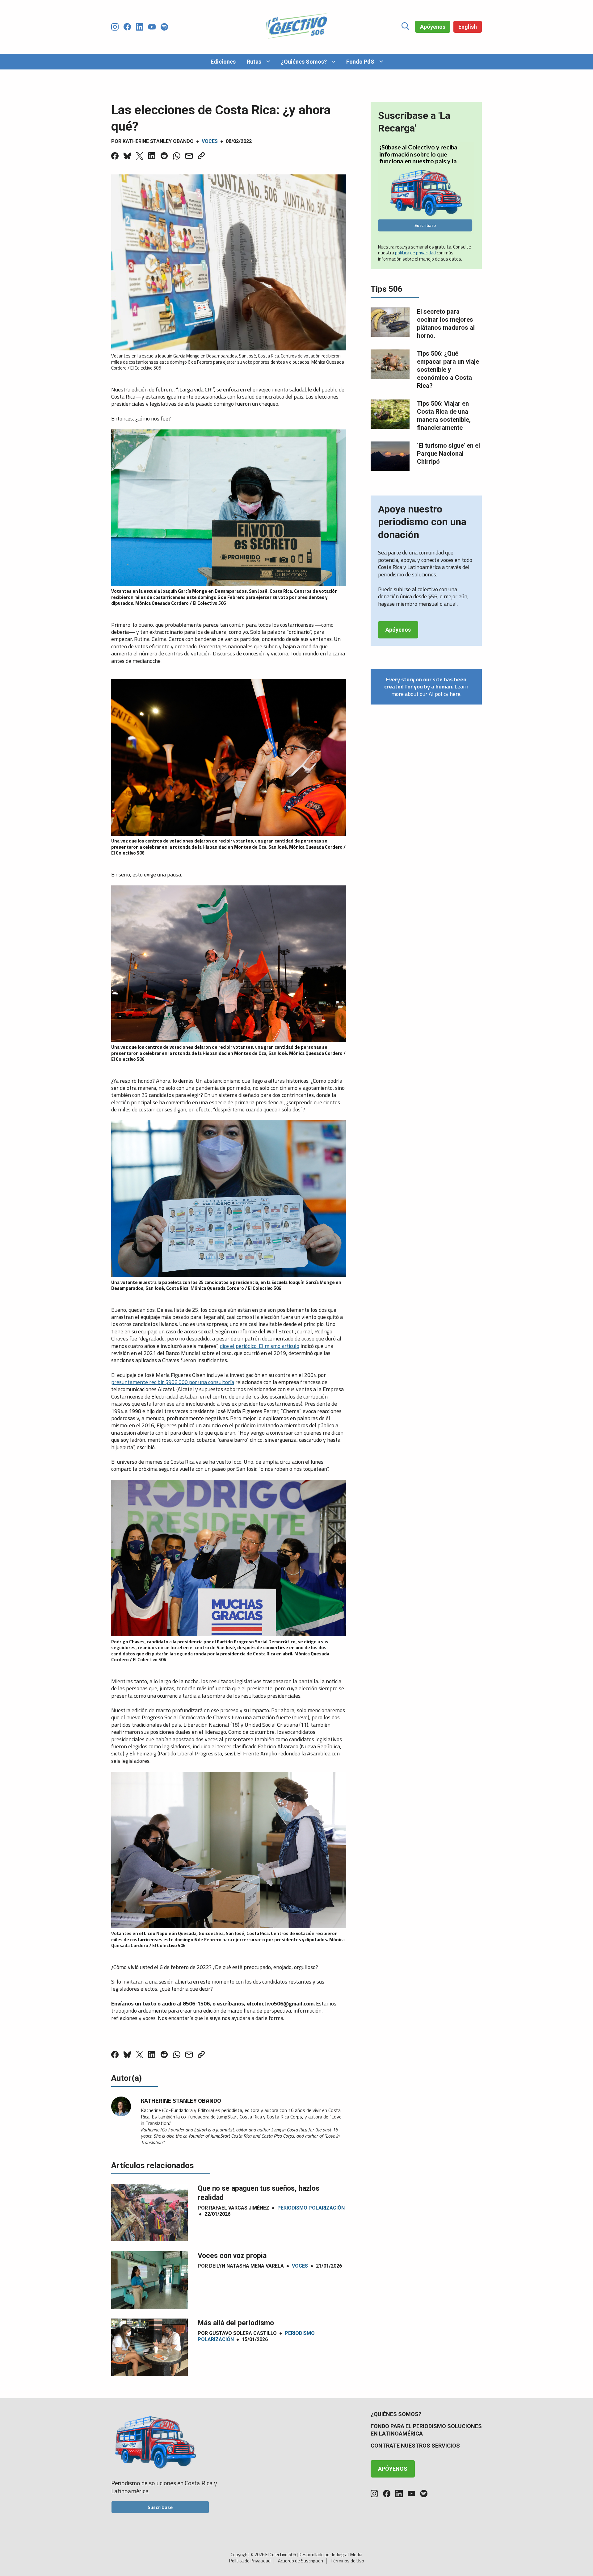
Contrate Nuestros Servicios (415, 2446)
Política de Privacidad (250, 2561)
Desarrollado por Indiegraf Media (330, 2555)
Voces (210, 141)
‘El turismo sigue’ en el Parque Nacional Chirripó (448, 454)
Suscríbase (425, 225)
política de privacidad (416, 253)
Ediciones (223, 62)
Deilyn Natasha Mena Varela (246, 2266)
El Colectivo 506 (281, 2555)
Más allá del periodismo (236, 2323)
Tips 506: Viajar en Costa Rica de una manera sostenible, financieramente (444, 416)
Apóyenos (433, 27)
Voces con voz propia (232, 2256)
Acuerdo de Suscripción (301, 2561)
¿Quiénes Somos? (304, 62)
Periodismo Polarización (311, 2208)
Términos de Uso (347, 2561)
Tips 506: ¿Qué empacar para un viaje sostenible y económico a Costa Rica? (448, 370)
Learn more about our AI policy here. (426, 687)
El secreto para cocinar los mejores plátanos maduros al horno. (446, 324)
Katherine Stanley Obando (158, 141)
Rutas (254, 62)
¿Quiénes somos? (396, 2414)
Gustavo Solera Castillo (243, 2333)
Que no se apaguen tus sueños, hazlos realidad (259, 2193)
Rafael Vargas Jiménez (239, 2208)
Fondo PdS (360, 62)
